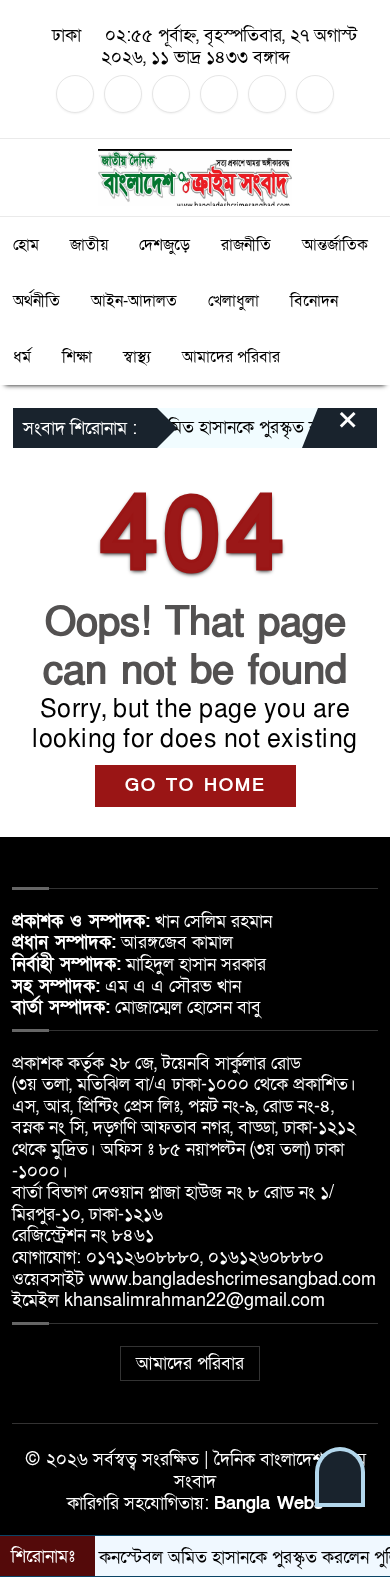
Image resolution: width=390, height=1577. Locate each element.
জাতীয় (89, 245)
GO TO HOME (195, 785)
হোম (26, 245)
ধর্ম (22, 357)
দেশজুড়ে (164, 245)
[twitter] (123, 94)
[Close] (330, 430)
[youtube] (267, 94)
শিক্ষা (77, 357)
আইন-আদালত (134, 301)
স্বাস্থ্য (137, 357)
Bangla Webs (268, 1503)
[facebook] (75, 94)
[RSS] (315, 94)
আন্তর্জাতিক (335, 245)
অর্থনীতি (36, 301)
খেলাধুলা (233, 301)
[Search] (361, 177)
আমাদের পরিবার (231, 357)
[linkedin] (219, 94)
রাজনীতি (246, 245)
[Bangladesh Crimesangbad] (195, 176)
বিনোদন (314, 301)
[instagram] (171, 94)
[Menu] (29, 177)
